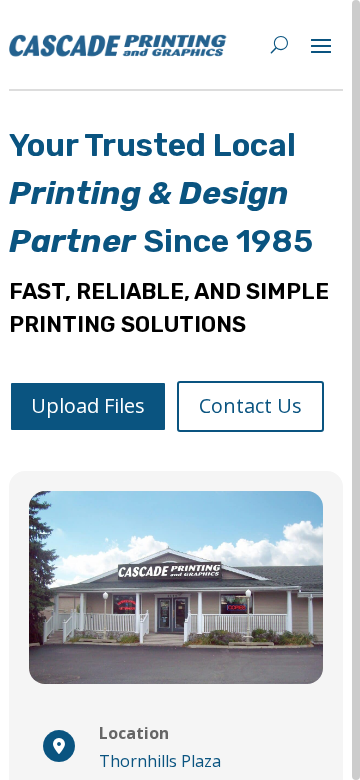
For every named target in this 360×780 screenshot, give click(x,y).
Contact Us (250, 405)
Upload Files (88, 405)
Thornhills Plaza (160, 761)
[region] (180, 390)
